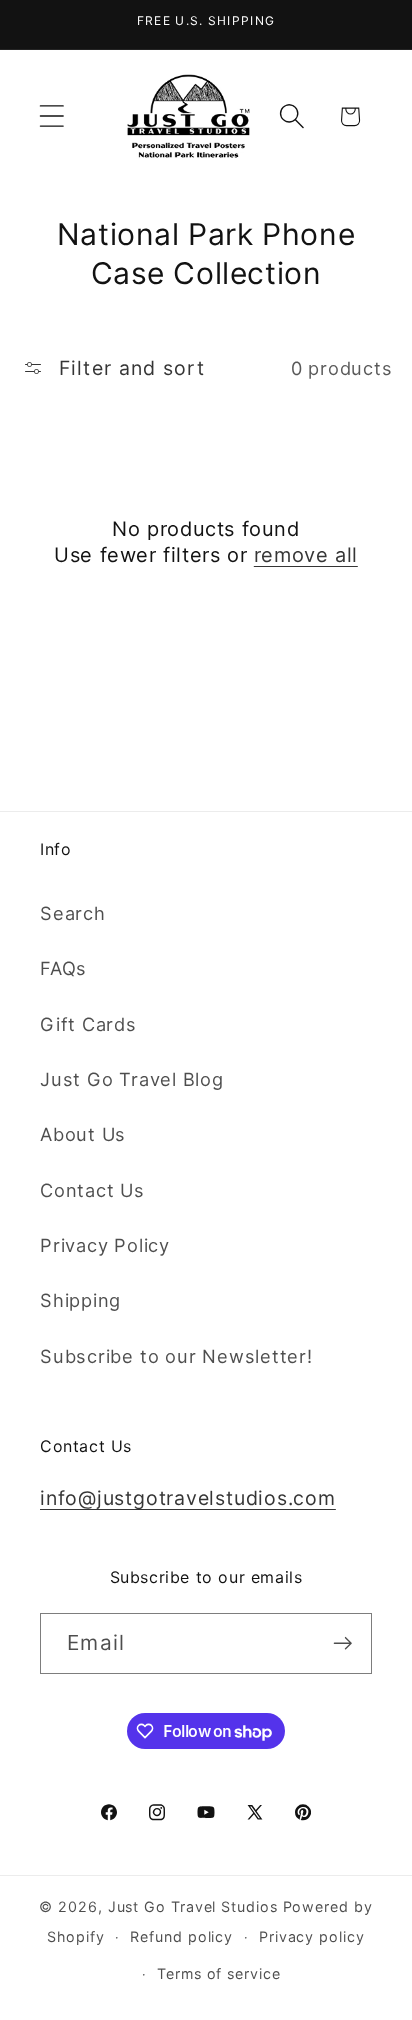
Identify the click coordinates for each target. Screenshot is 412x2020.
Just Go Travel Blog (132, 1079)
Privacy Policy (105, 1245)
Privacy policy (312, 1936)
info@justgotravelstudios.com (188, 1498)
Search (73, 913)
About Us (83, 1134)
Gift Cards (88, 1024)
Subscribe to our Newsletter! (176, 1356)
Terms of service (219, 1973)
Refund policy (181, 1936)
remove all (306, 555)
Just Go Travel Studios (193, 1906)
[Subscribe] (342, 1643)
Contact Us (92, 1190)
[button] (51, 116)
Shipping (80, 1300)
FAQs (63, 968)
